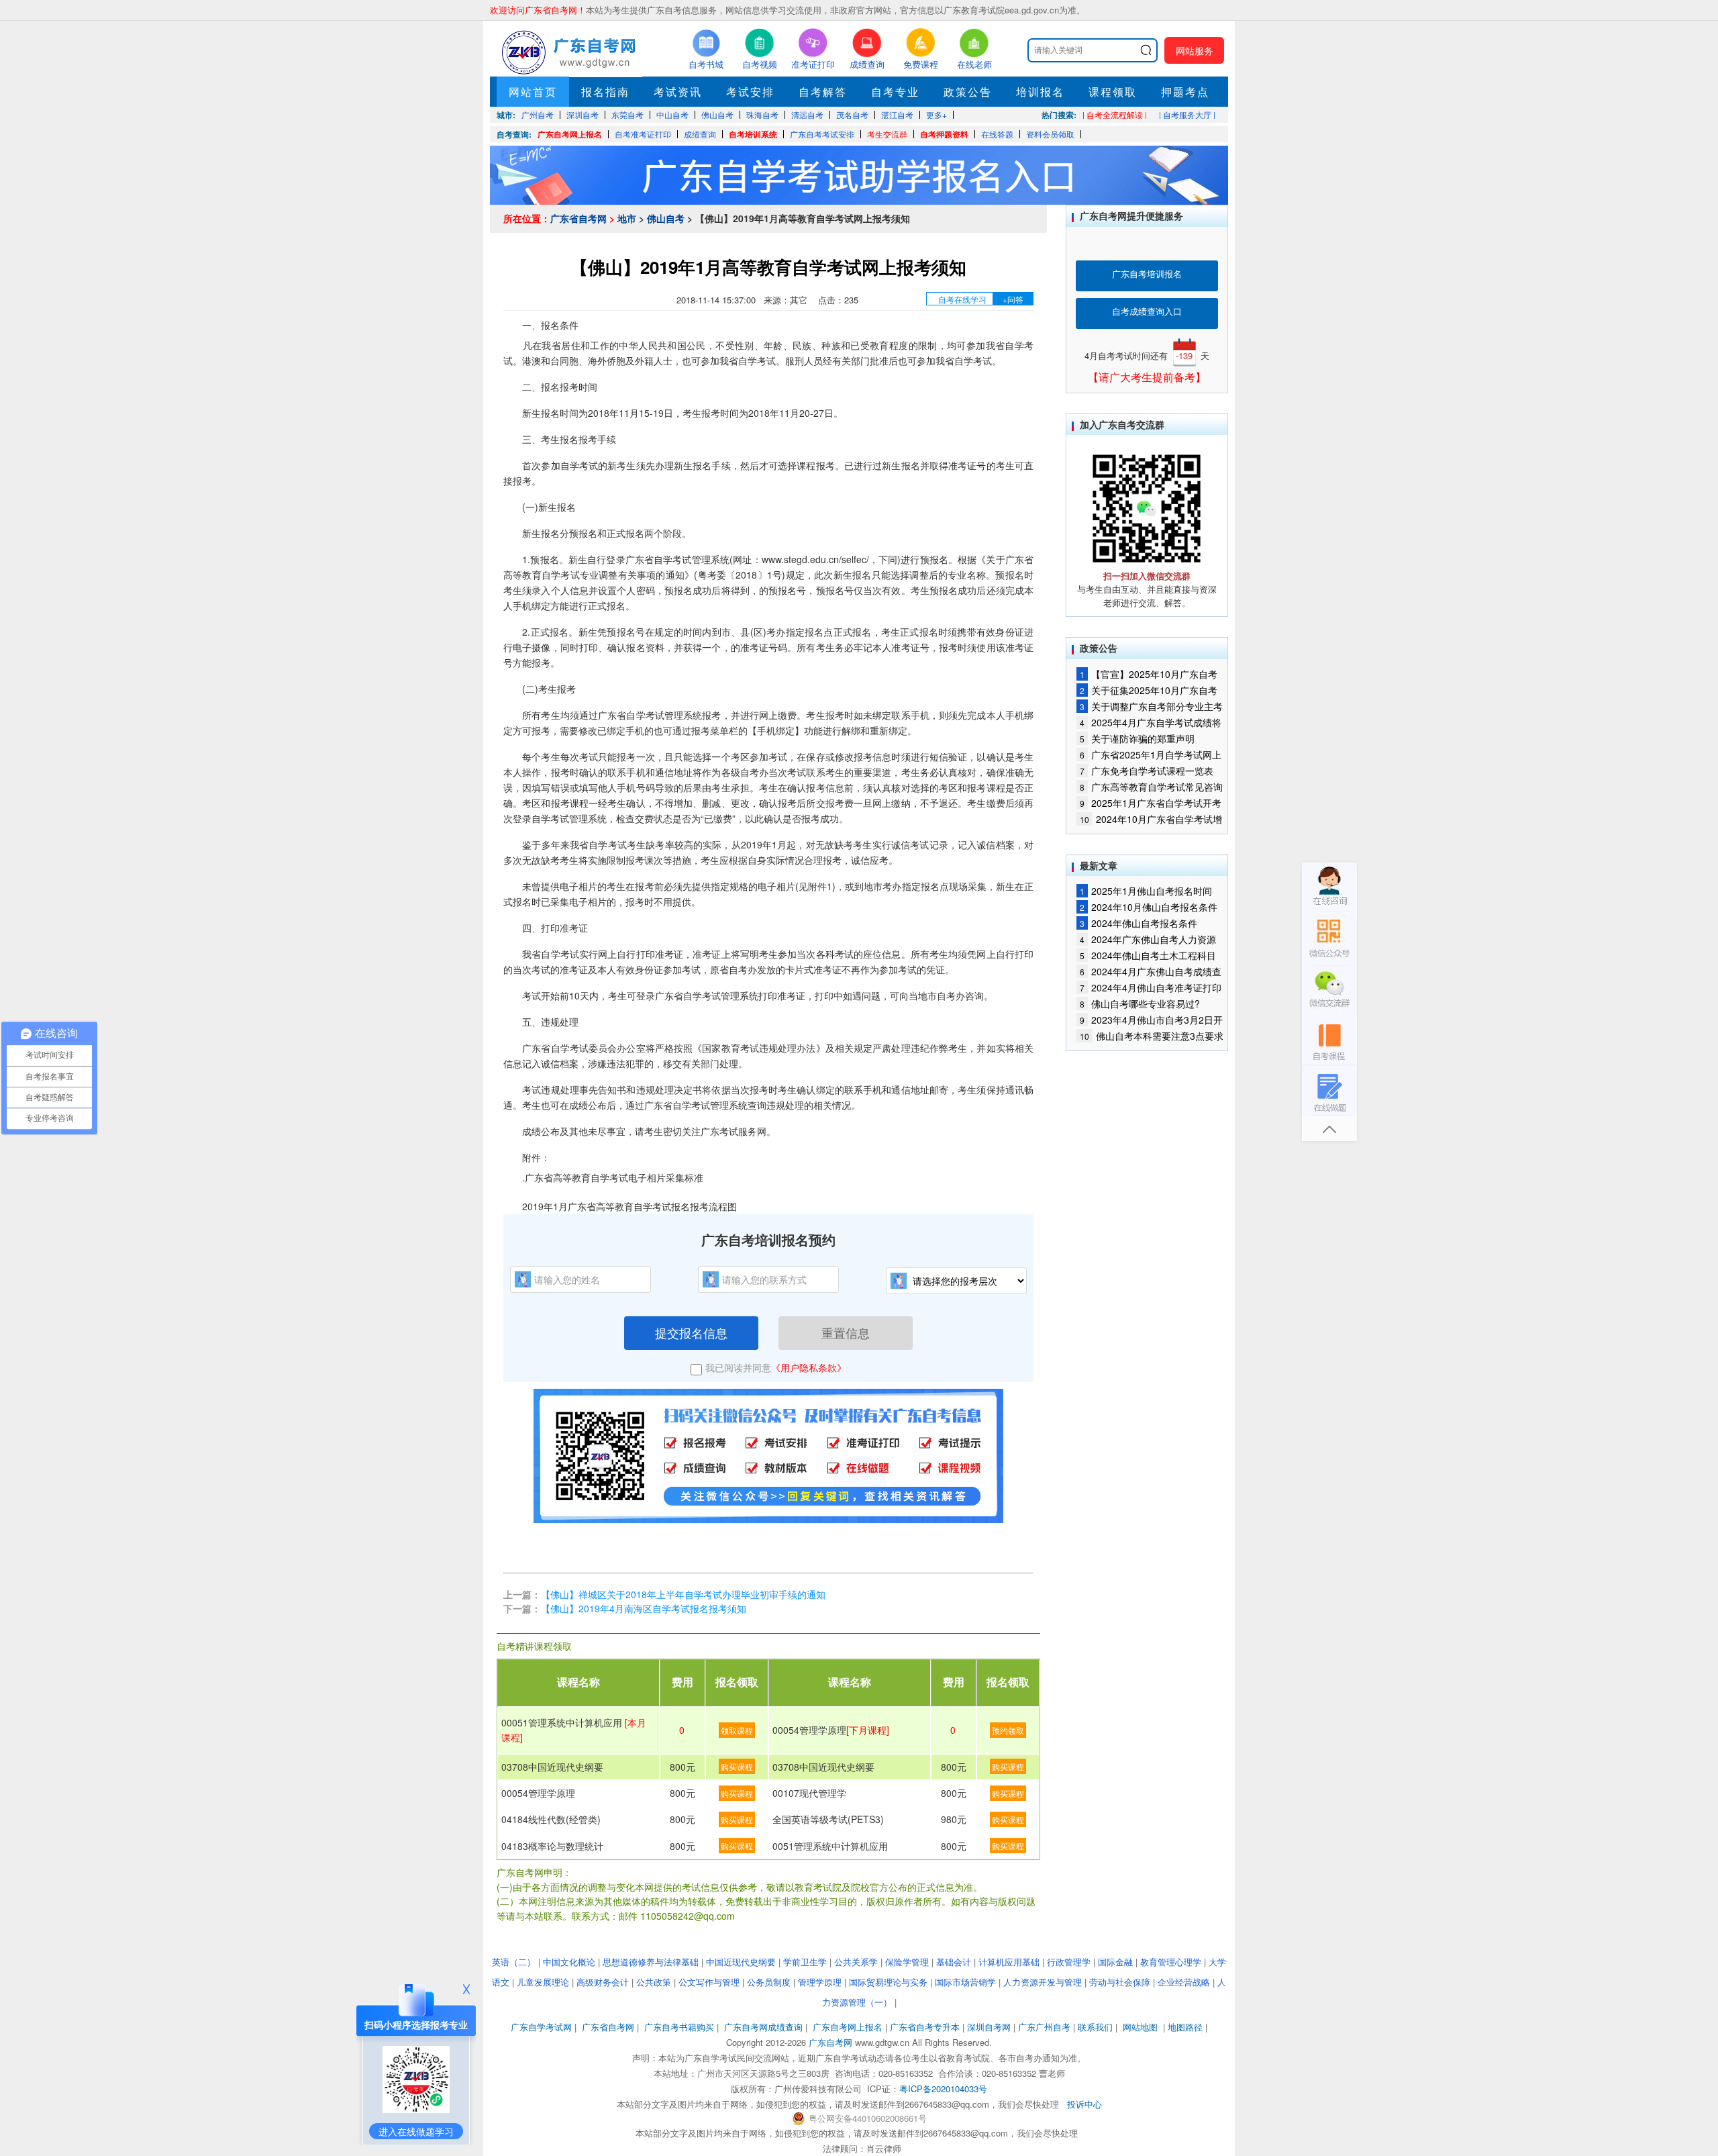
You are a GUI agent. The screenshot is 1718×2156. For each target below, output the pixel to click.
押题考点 (1185, 92)
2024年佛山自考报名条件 (1139, 923)
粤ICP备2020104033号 (943, 2089)
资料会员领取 (1050, 134)
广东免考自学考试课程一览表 (1147, 771)
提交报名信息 (691, 1332)
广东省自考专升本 (925, 2027)
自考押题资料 (944, 134)
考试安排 (750, 92)
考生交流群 (887, 134)
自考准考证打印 (643, 134)
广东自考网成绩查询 (763, 2027)
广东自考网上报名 (570, 134)
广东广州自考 (1044, 2027)
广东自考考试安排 (822, 134)
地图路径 (1186, 2027)
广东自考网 (830, 2042)
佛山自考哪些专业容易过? (1140, 1003)
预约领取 (1008, 1730)
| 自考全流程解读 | (1115, 114)
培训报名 (1040, 92)
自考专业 (895, 92)
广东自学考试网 (541, 2027)
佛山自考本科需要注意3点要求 (1152, 1036)
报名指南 (605, 92)
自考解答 (823, 92)
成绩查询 (700, 134)
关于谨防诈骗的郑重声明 (1137, 738)
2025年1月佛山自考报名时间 (1146, 891)
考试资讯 (678, 92)
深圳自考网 (989, 2027)
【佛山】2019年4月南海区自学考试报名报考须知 (644, 1608)
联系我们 (1095, 2027)
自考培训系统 (753, 134)
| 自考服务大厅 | (1187, 114)
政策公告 (968, 92)
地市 (627, 218)
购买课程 (737, 1766)
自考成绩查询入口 (1147, 311)
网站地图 (1140, 2027)
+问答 (1013, 299)
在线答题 (997, 134)
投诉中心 (1084, 2104)
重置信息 (846, 1332)
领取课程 (737, 1730)
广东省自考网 (578, 218)
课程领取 (1113, 92)
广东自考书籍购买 (679, 2027)
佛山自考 (666, 218)
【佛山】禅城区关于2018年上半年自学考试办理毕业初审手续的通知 (694, 1594)
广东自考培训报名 (1147, 274)
